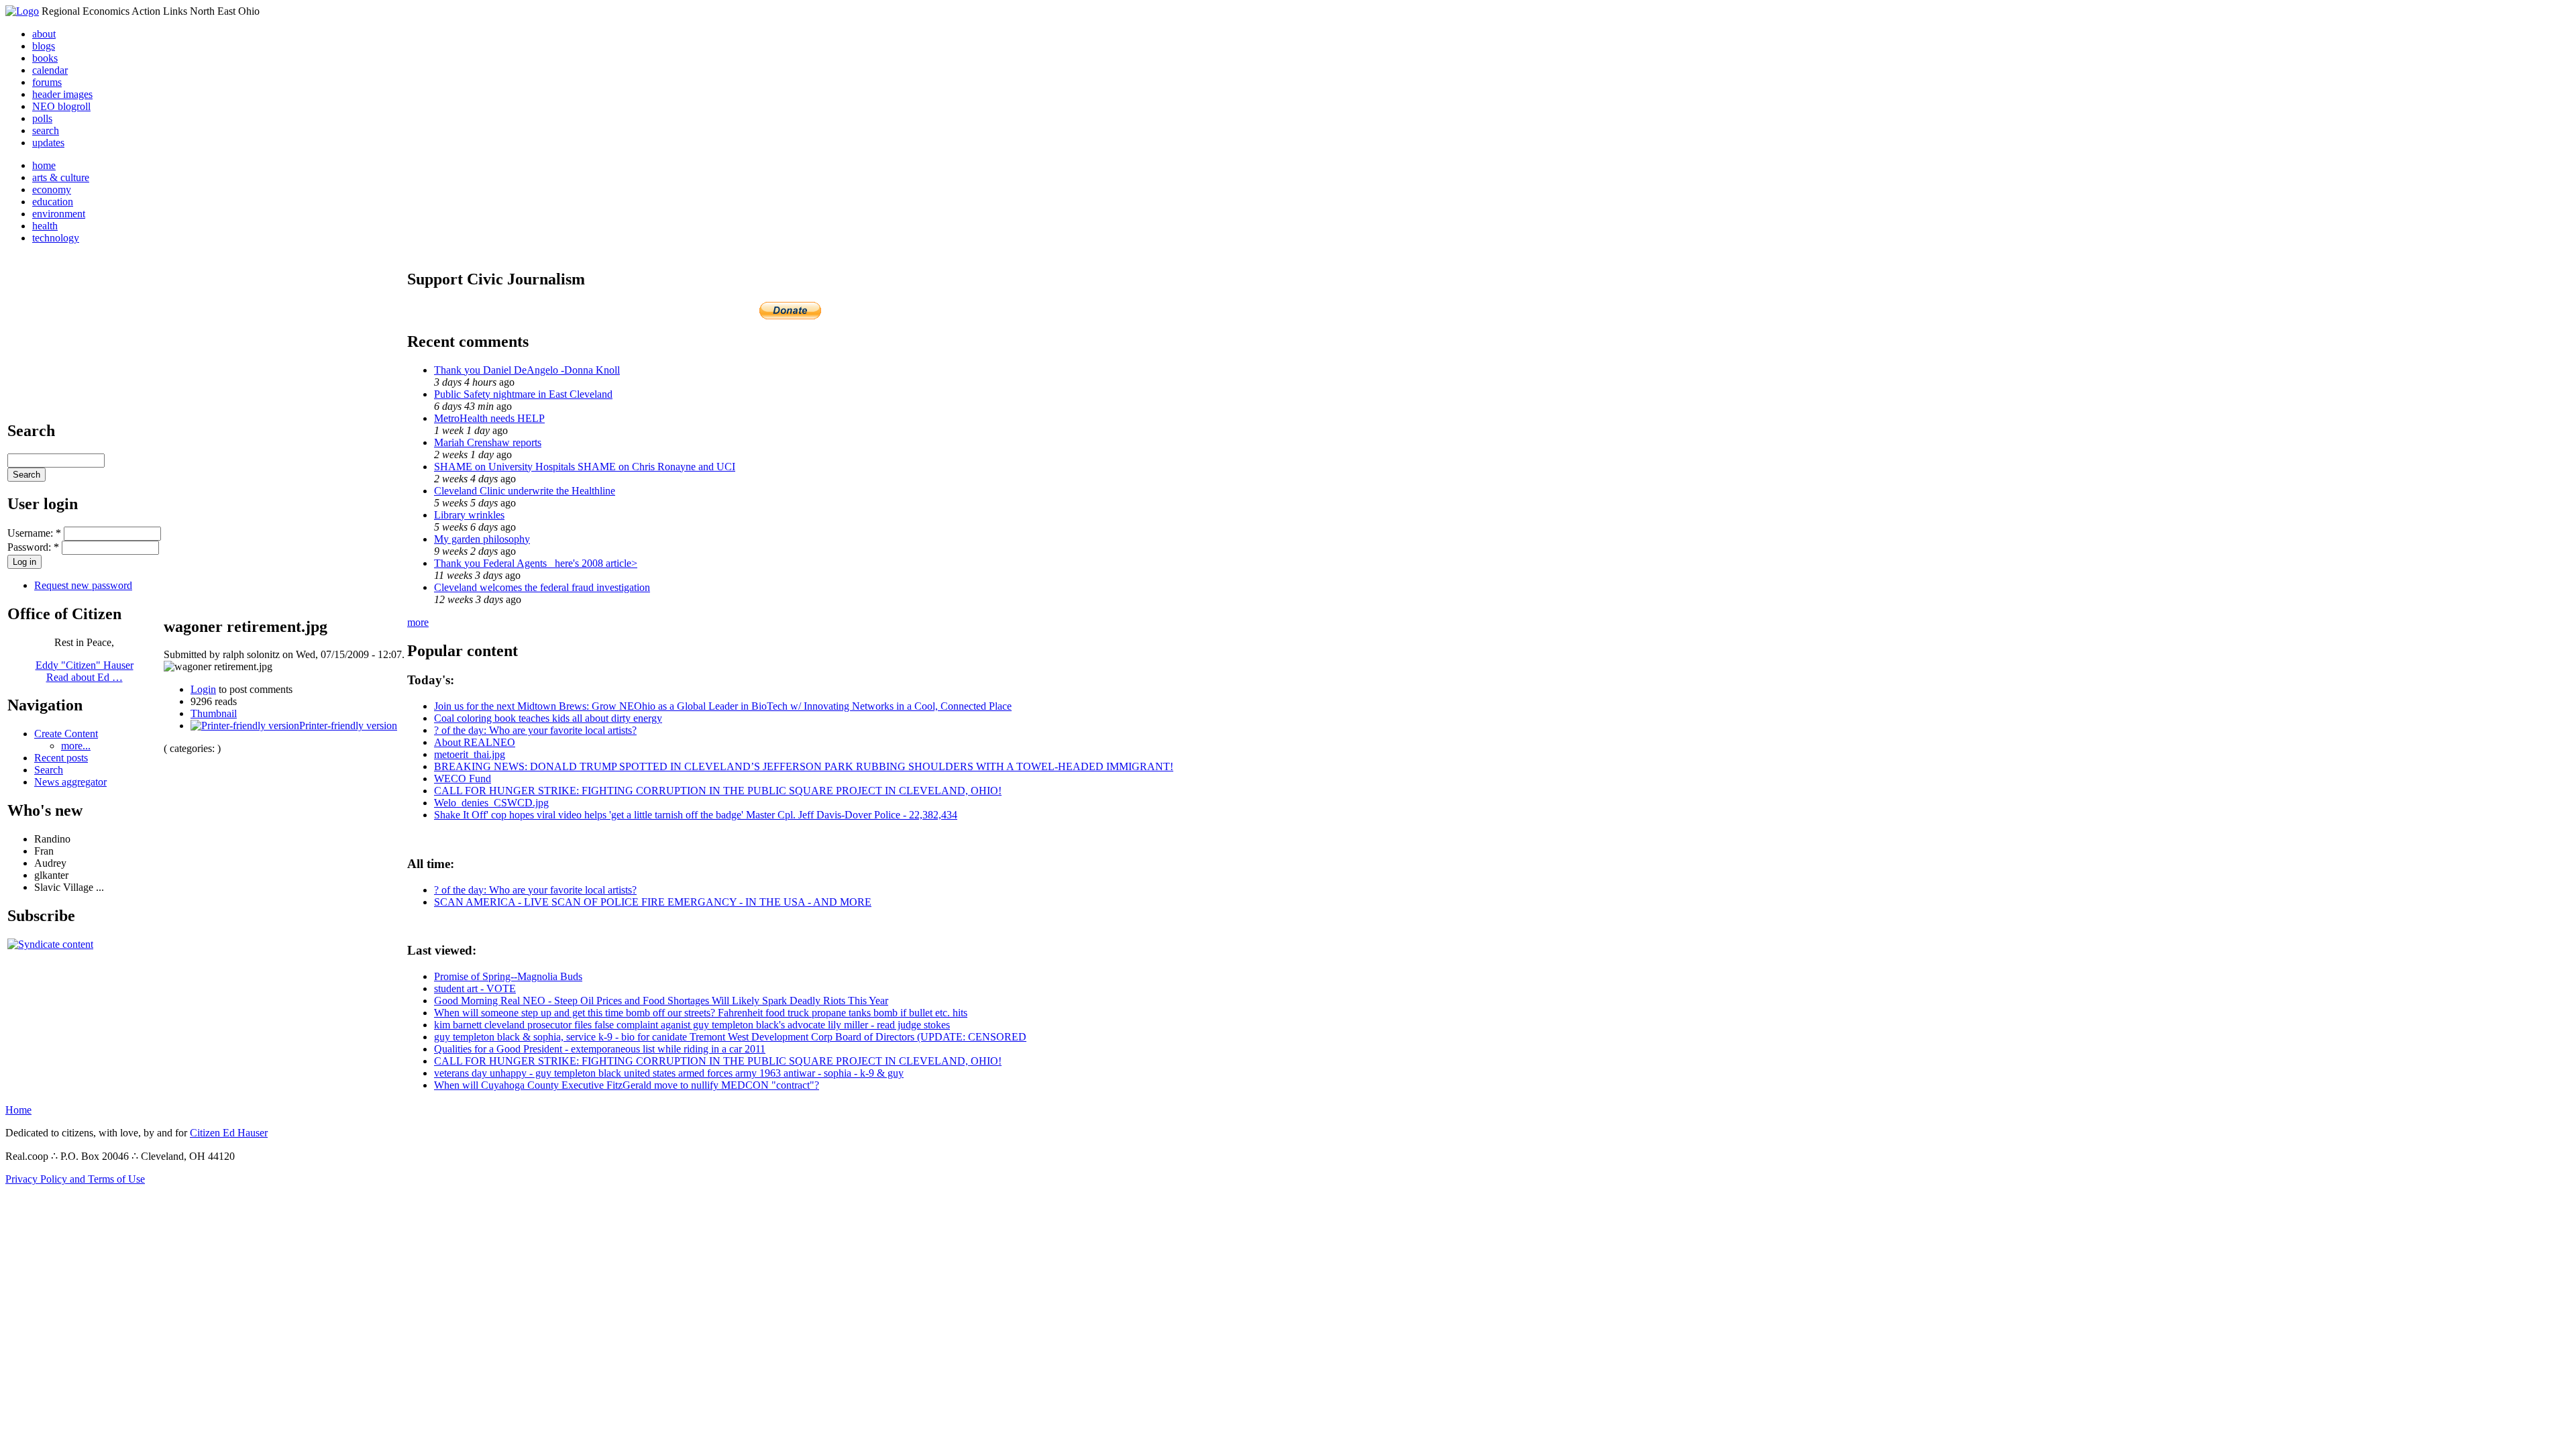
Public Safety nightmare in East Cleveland (523, 394)
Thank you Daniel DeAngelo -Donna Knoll (527, 370)
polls (42, 118)
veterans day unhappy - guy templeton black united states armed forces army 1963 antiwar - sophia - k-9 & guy (669, 1073)
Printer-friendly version (348, 726)
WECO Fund (463, 779)
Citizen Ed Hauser (229, 1133)
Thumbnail (214, 713)
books (45, 58)
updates (48, 143)
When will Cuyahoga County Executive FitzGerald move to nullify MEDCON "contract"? (627, 1085)
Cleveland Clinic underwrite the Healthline (525, 491)
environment (59, 214)
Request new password (83, 585)
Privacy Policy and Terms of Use (75, 1179)
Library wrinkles (469, 515)
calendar (50, 70)
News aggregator (70, 782)
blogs (44, 46)
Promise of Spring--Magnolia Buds (508, 976)
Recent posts (61, 758)
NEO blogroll (61, 106)
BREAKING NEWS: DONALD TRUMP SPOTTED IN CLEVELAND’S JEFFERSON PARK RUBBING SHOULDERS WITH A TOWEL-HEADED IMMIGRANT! (804, 766)
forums (47, 82)
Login (203, 689)
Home (18, 1110)
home (44, 165)
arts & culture (61, 177)
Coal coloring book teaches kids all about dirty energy (548, 718)
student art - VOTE (475, 988)
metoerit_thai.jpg (470, 754)
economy (52, 190)
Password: (33, 547)
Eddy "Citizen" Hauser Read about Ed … (85, 671)
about (44, 34)
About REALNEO (475, 742)
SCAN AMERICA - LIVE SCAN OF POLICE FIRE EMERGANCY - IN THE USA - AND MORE (653, 902)
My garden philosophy (482, 539)
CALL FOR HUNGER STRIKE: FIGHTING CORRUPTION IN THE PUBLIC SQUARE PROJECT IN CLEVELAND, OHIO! (718, 791)
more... (76, 746)
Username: (34, 533)
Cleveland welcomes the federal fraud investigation (542, 587)
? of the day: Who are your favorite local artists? (535, 730)
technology (56, 238)
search (46, 130)
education (53, 202)
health (45, 226)
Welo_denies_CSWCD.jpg (491, 803)
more (418, 622)
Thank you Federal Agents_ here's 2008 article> (536, 563)
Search (49, 770)
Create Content (66, 734)
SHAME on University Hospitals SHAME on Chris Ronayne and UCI (585, 467)
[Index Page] (22, 11)
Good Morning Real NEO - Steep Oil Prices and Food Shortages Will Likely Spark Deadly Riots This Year (661, 1001)
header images (62, 94)
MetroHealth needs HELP (489, 418)
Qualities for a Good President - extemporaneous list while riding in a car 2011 (600, 1049)
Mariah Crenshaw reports (488, 442)
